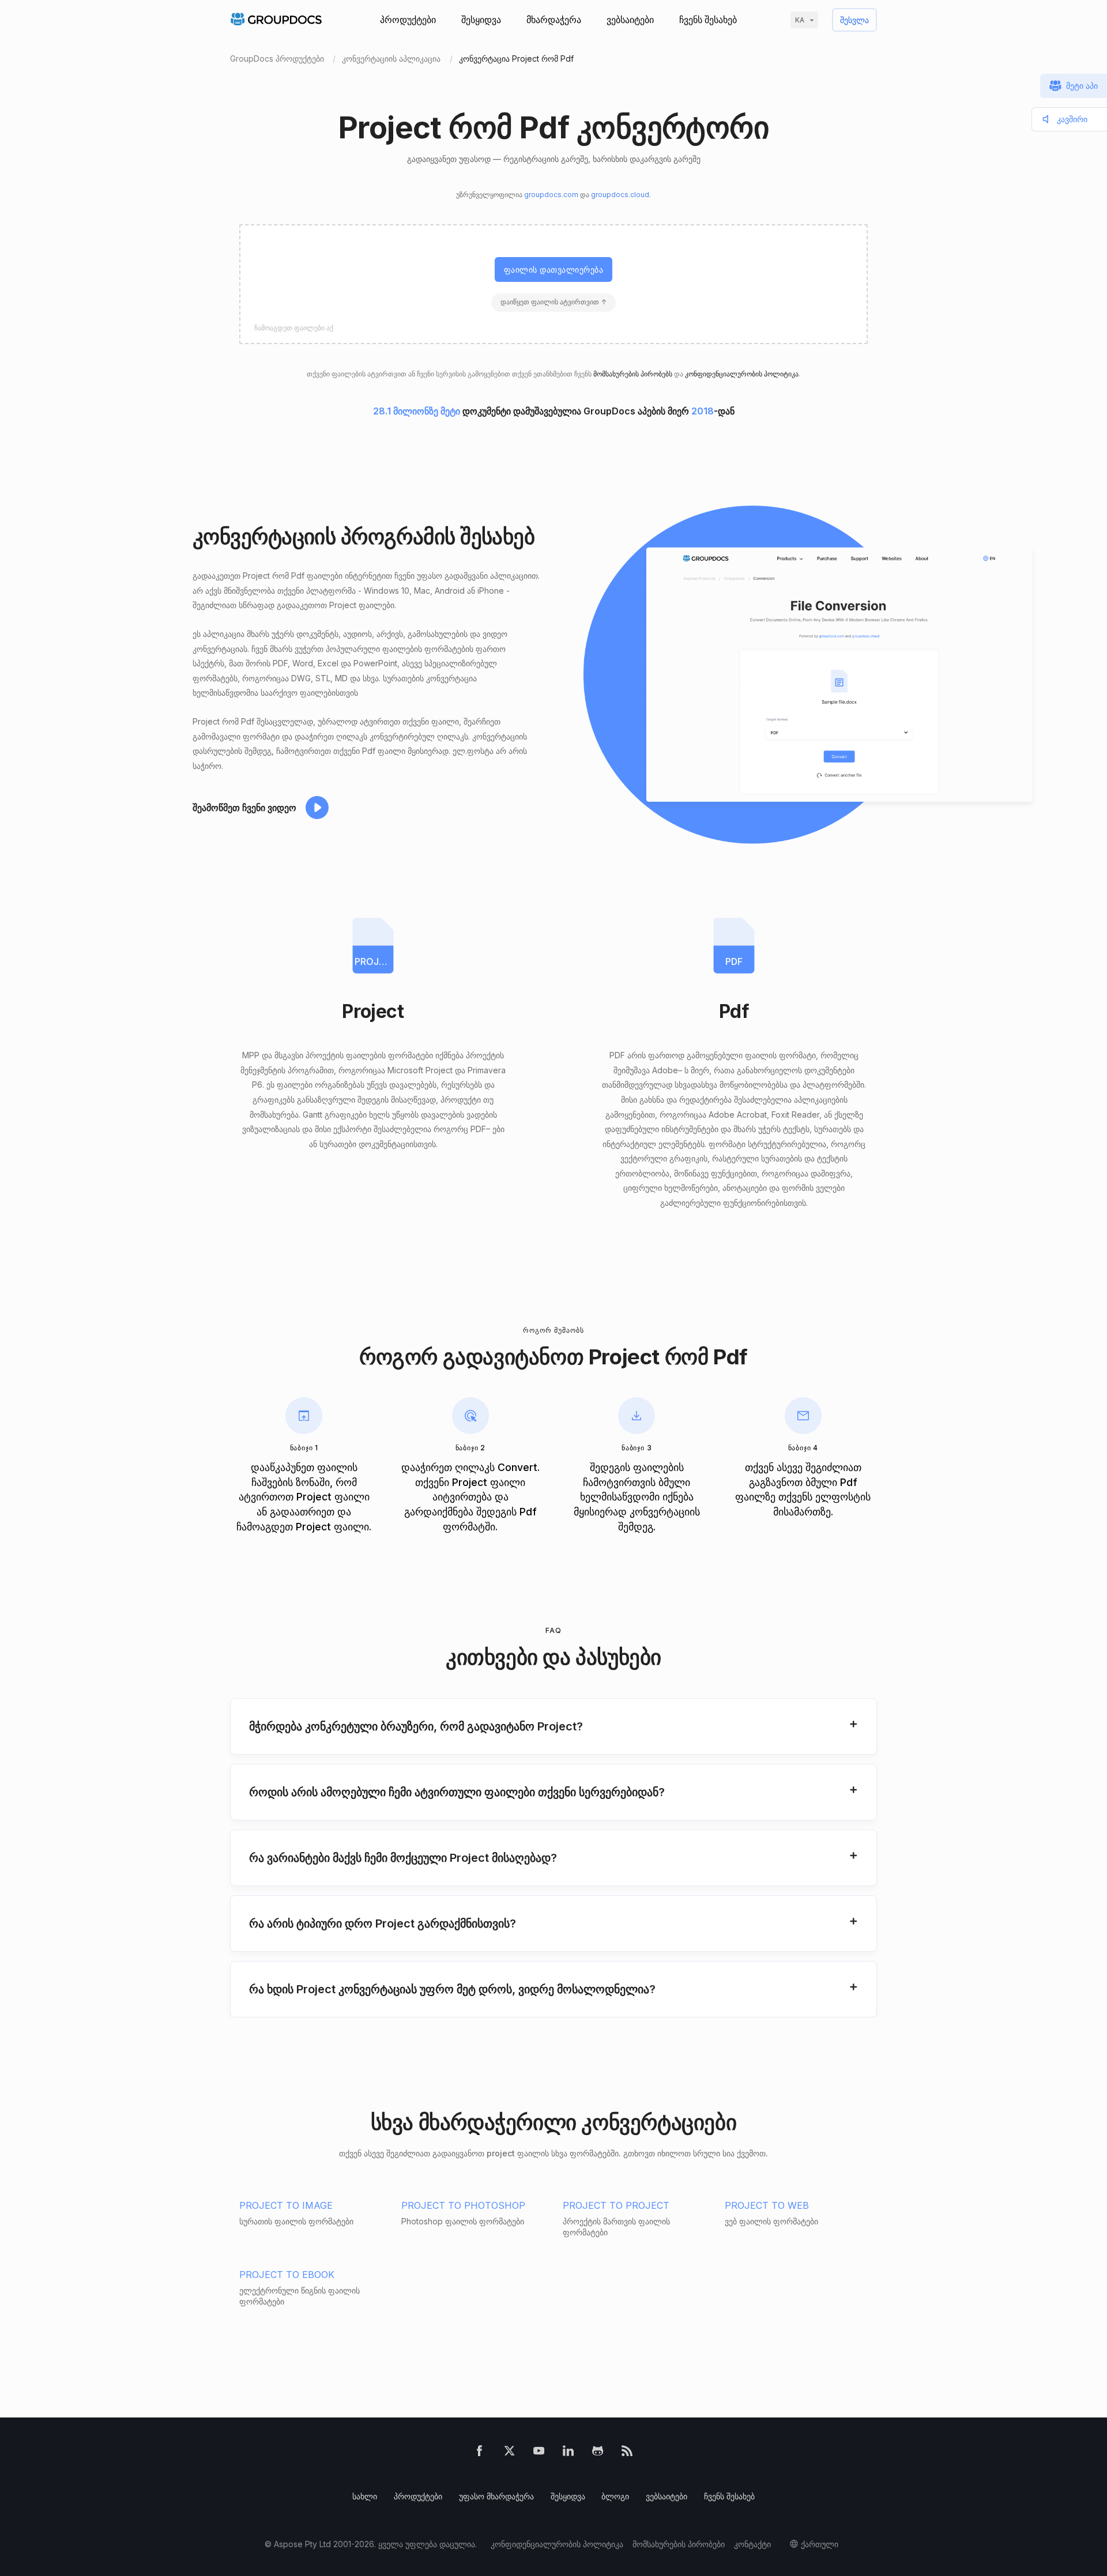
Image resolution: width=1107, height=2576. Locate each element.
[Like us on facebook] (479, 2454)
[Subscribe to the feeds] (627, 2454)
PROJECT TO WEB (767, 2205)
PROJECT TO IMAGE (286, 2205)
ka (800, 20)
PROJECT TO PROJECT (616, 2205)
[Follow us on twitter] (509, 2454)
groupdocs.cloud (620, 195)
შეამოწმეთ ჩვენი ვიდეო (244, 808)
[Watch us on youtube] (539, 2454)
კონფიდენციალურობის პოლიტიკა (742, 374)
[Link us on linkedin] (568, 2454)
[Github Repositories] (598, 2454)
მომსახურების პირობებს (633, 374)
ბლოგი (615, 2496)
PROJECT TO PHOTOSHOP (463, 2205)
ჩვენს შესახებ (708, 20)
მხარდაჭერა (554, 20)
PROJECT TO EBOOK (287, 2275)
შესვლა (854, 20)
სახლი (365, 2496)
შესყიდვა (481, 20)
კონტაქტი (752, 2544)
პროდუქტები (408, 20)
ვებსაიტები (630, 20)
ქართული (820, 2544)
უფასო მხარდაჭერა (496, 2496)
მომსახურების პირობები (679, 2544)
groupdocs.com (551, 195)
